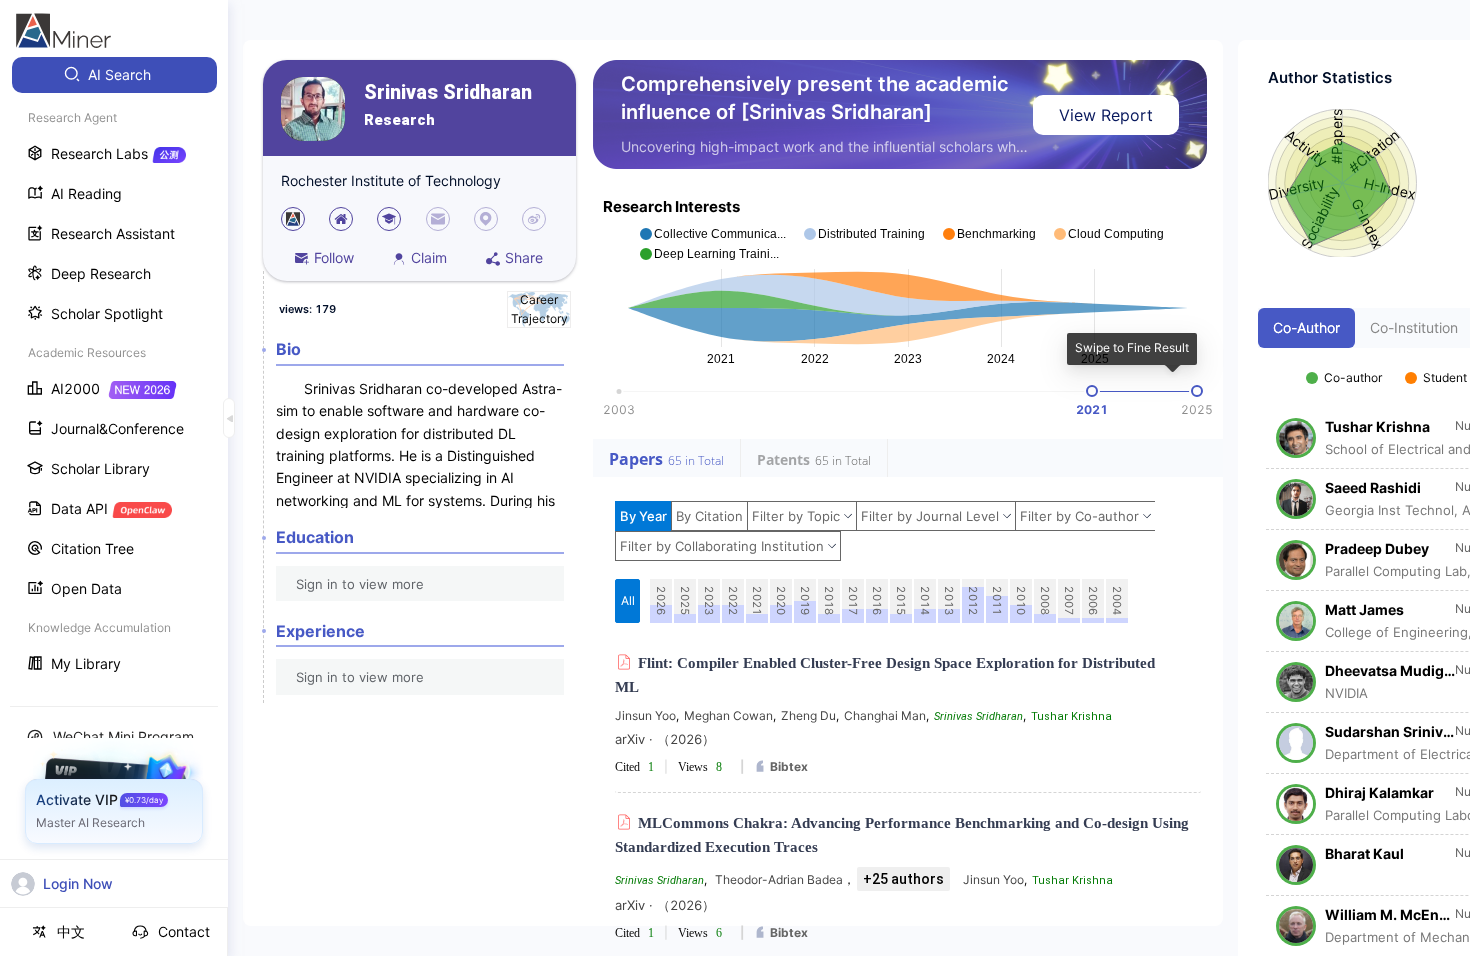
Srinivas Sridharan (448, 92)
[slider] (1092, 391)
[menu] (114, 371)
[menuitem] (114, 75)
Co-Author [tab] (1306, 327)
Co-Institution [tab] (1414, 327)
